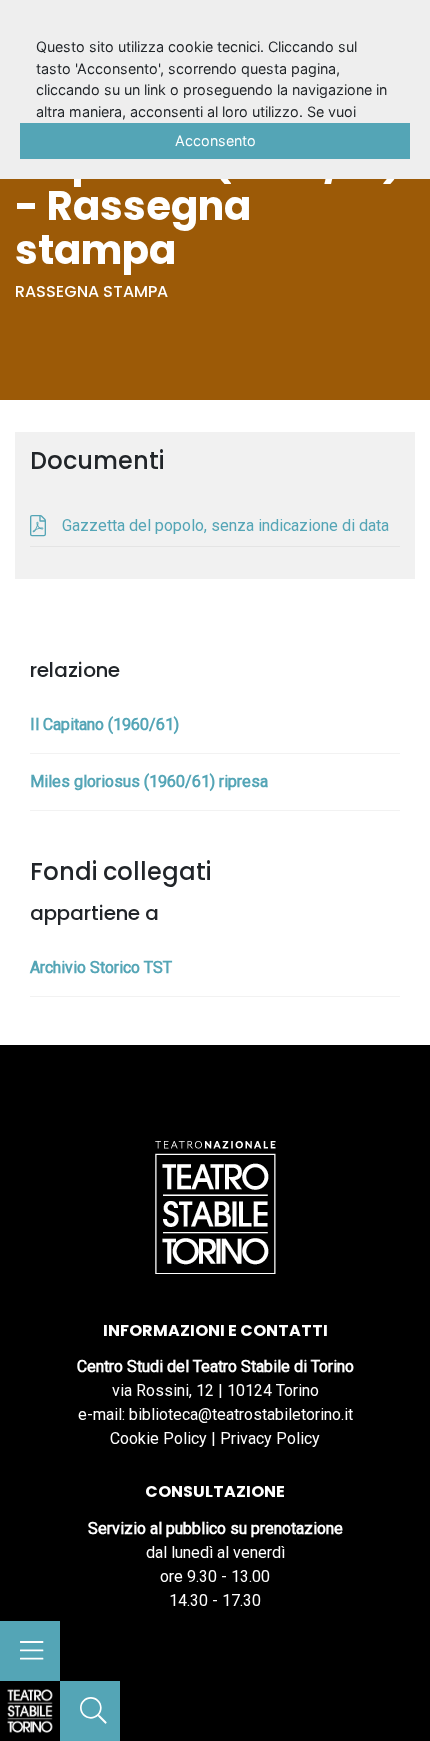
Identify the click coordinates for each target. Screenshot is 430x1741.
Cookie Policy (158, 1438)
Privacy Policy (270, 1438)
